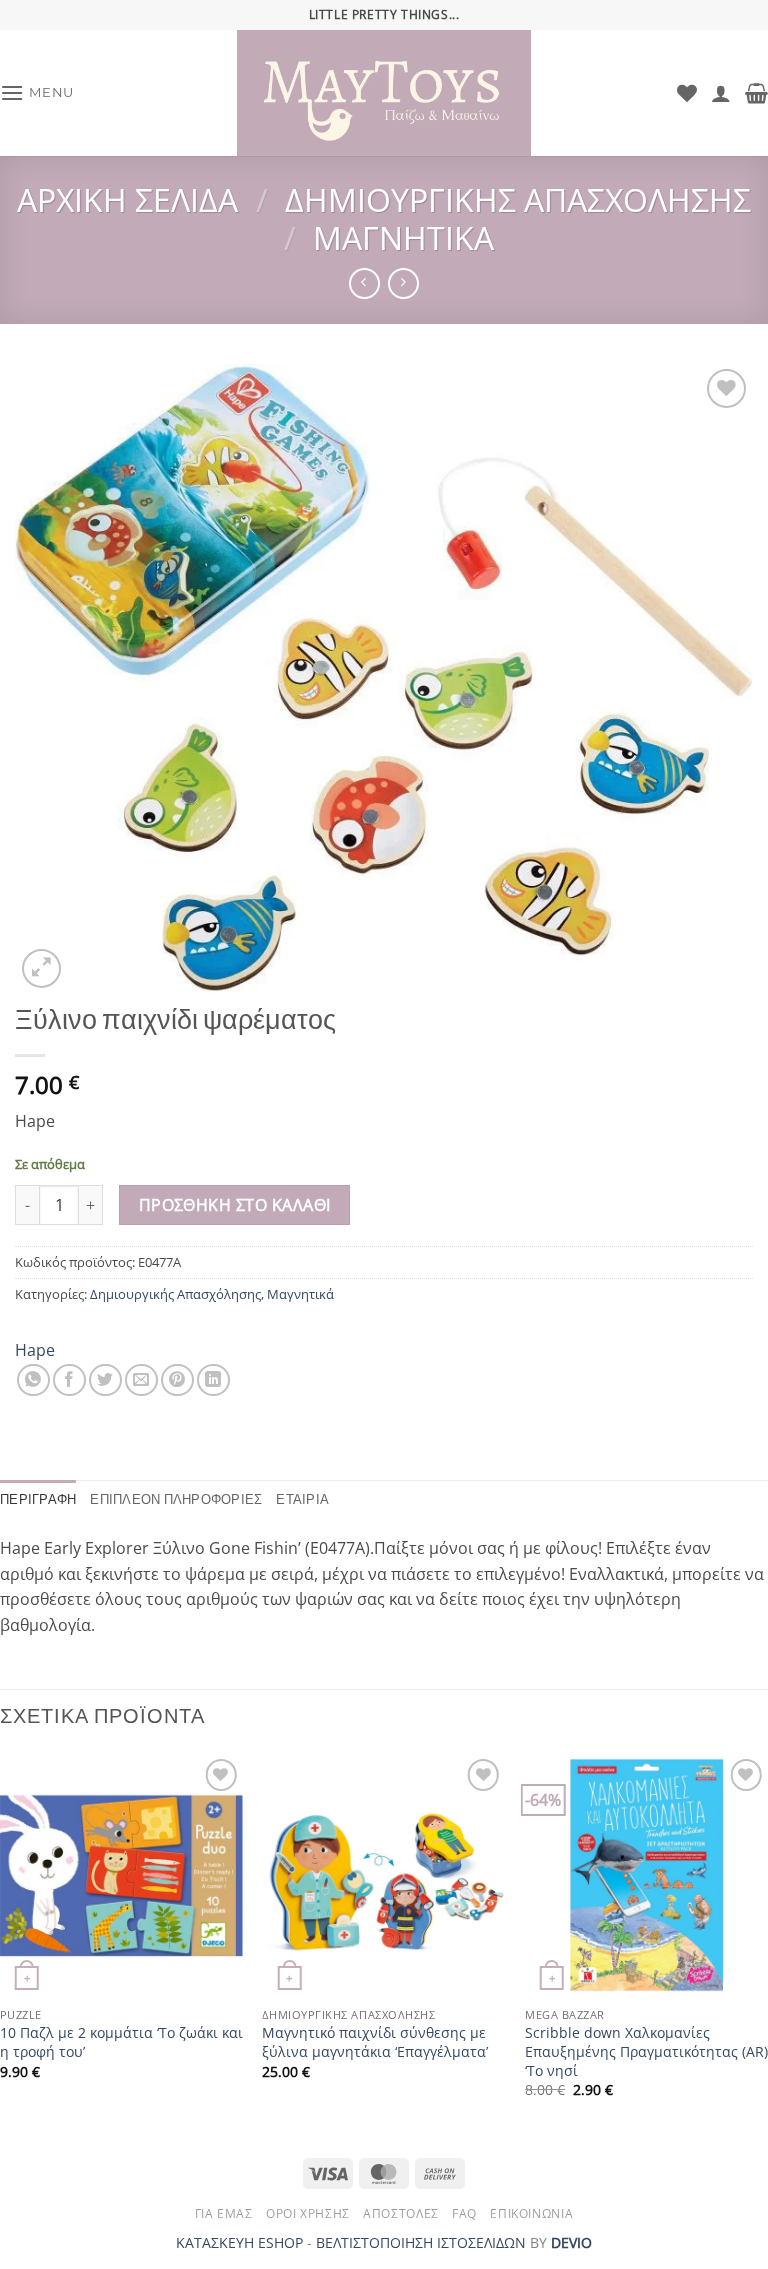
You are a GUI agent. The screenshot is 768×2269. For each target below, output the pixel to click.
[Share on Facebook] (69, 1380)
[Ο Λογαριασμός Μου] (721, 93)
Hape (35, 1350)
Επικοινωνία (531, 2213)
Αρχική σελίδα (127, 199)
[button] (37, 92)
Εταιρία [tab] (302, 1499)
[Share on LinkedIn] (213, 1380)
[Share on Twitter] (105, 1380)
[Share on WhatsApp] (33, 1380)
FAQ (464, 2213)
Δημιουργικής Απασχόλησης (518, 199)
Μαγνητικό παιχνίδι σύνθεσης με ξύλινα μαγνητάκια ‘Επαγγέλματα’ (375, 2042)
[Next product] (364, 283)
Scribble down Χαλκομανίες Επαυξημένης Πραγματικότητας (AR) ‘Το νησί (646, 2051)
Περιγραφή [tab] (38, 1499)
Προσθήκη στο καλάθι (235, 1205)
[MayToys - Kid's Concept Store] (384, 93)
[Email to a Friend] (141, 1380)
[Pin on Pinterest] (177, 1380)
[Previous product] (403, 283)
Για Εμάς (224, 2213)
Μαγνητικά (403, 237)
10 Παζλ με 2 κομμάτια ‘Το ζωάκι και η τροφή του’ (121, 2042)
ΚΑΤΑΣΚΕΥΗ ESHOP (239, 2242)
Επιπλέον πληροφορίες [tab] (176, 1499)
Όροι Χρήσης (308, 2213)
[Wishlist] (687, 93)
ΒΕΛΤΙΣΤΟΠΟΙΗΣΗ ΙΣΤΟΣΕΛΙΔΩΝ (421, 2242)
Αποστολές (401, 2213)
